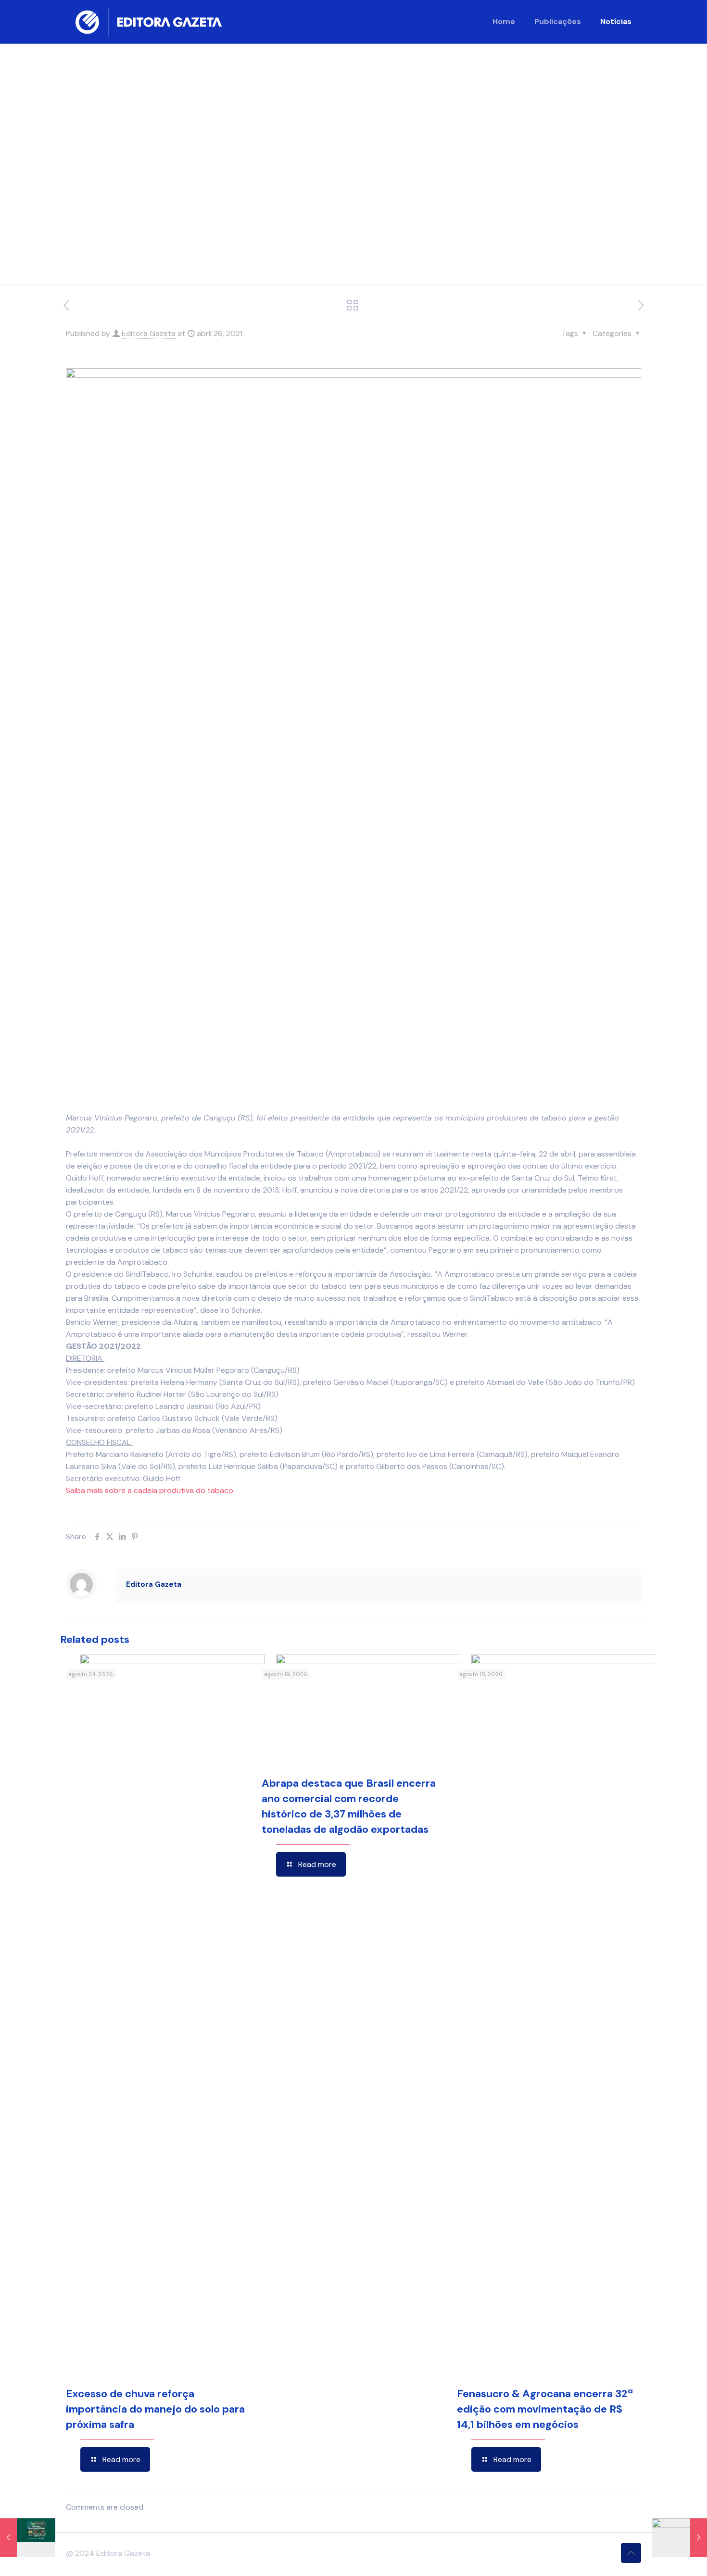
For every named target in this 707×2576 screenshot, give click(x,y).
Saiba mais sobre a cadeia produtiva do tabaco (150, 1490)
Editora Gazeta (149, 333)
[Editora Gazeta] (149, 22)
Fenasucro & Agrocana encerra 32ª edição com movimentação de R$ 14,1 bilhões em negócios (545, 2409)
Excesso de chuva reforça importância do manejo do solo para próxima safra (155, 2409)
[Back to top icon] (631, 2553)
